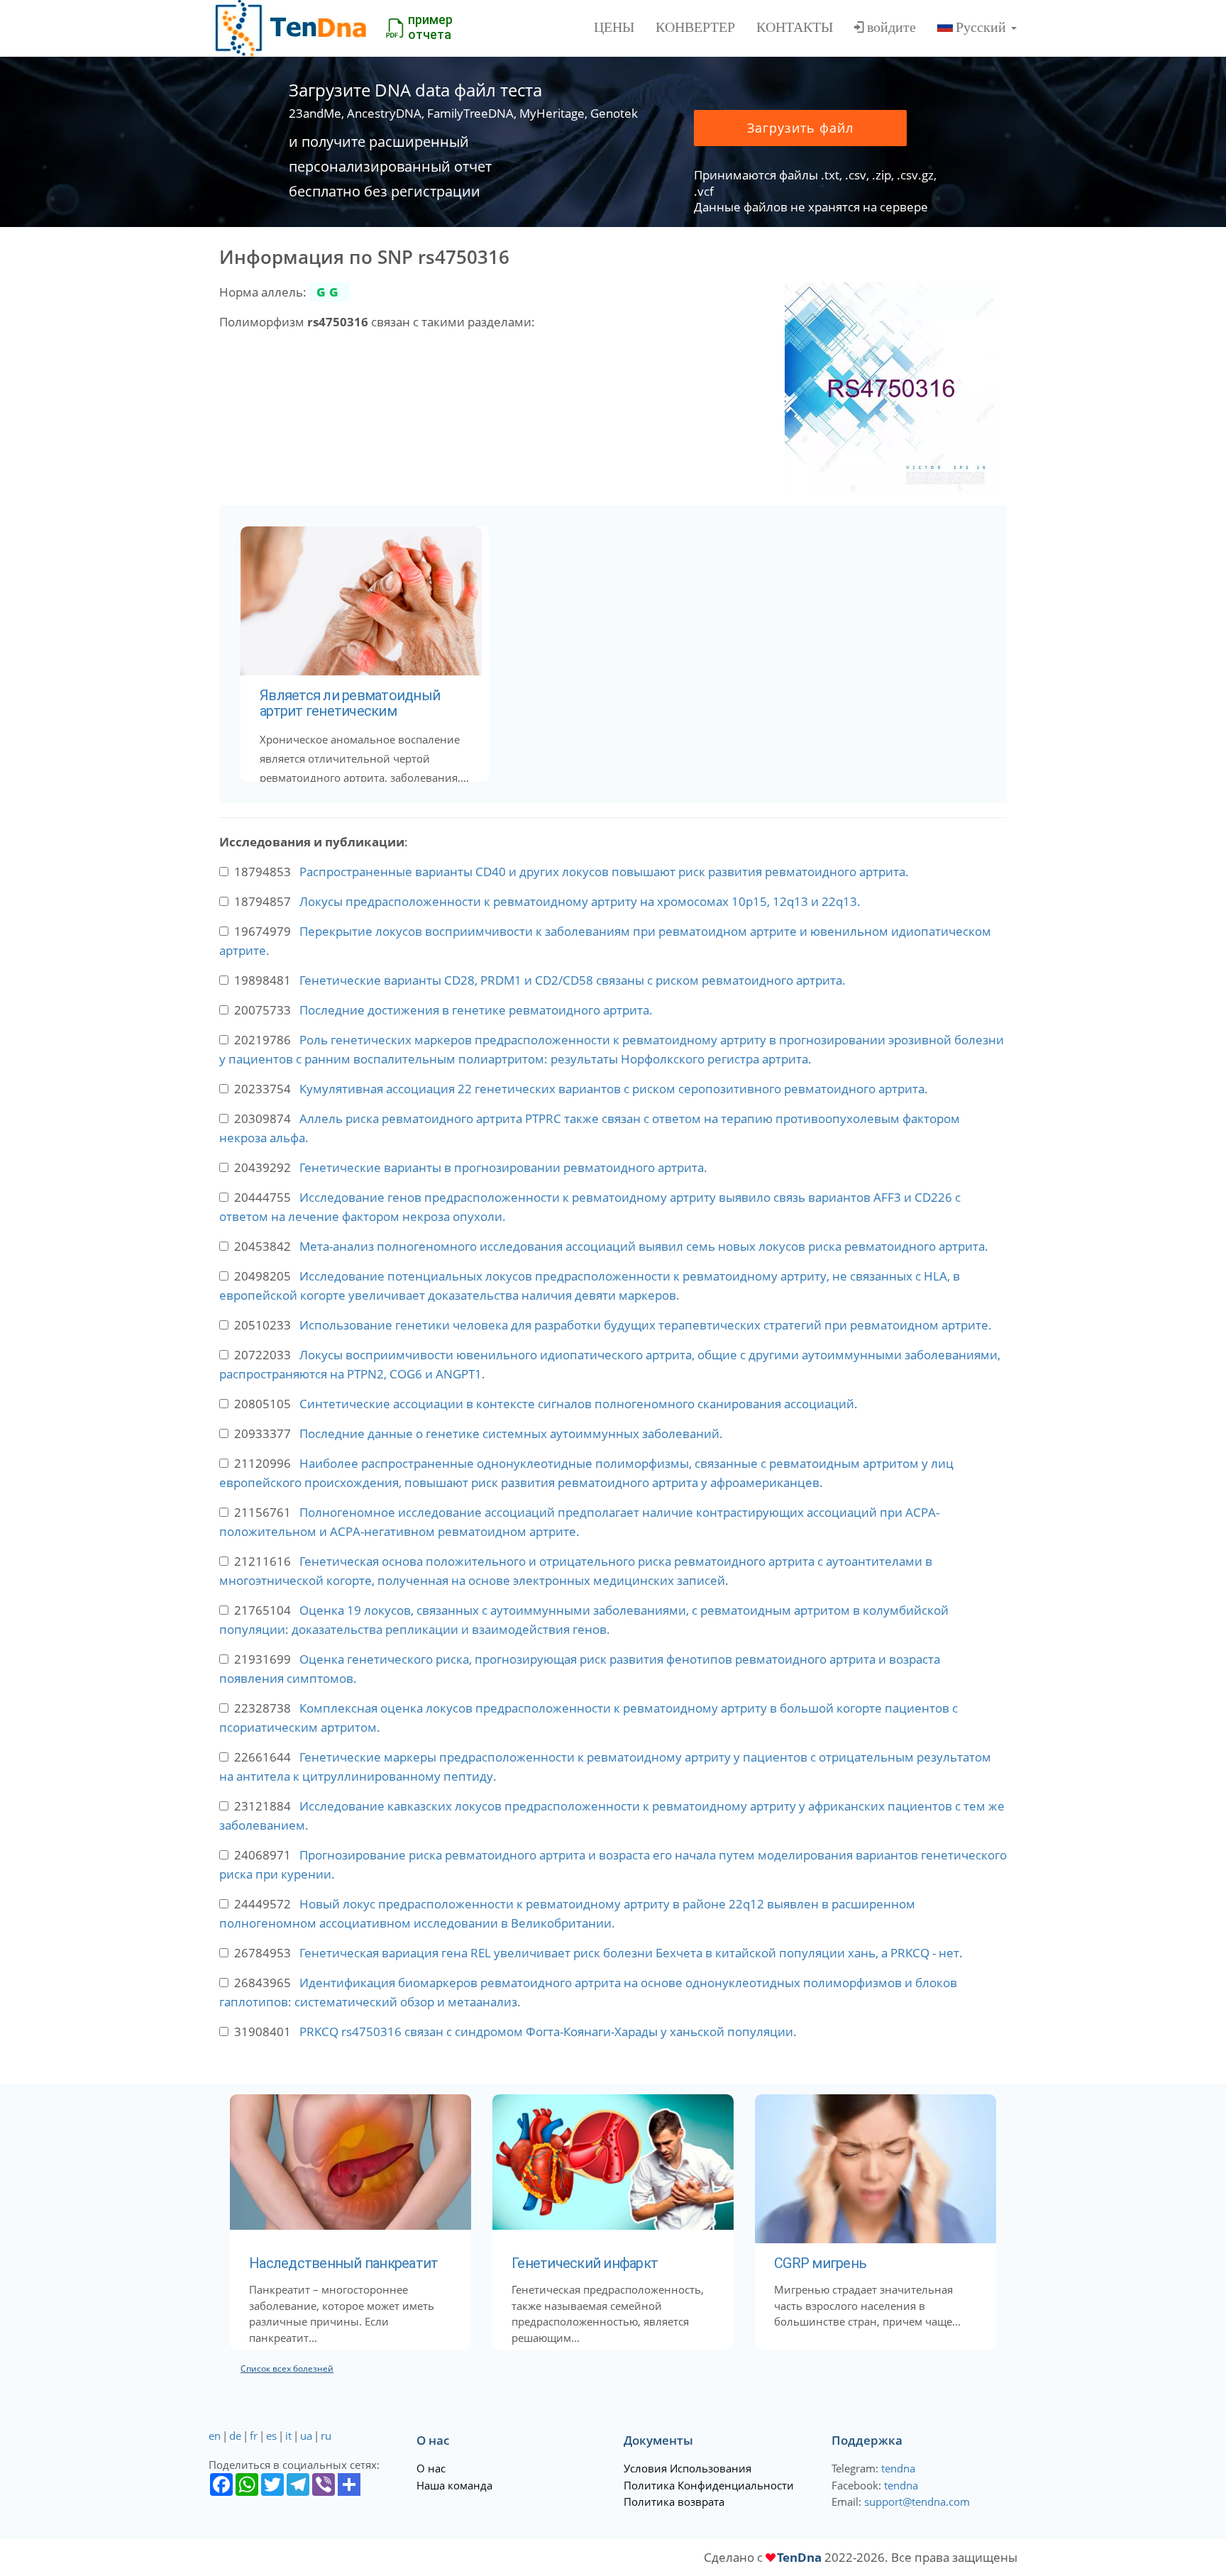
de (235, 2436)
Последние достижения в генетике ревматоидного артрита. (476, 1010)
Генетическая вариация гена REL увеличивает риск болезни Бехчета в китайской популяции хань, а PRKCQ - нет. (631, 1953)
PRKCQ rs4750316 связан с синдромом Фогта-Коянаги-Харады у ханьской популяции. (548, 2031)
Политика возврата (674, 2502)
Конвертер (695, 27)
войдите (891, 27)
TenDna (799, 2557)
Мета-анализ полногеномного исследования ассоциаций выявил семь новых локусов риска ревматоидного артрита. (644, 1246)
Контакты (795, 27)
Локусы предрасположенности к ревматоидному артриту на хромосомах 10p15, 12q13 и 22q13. (580, 901)
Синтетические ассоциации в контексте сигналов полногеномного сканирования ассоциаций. (579, 1404)
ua (306, 2436)
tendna (898, 2468)
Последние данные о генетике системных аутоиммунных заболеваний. (511, 1433)
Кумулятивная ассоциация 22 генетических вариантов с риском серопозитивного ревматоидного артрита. (614, 1089)
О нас (431, 2468)
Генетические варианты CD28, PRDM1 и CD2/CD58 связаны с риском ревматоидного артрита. (573, 980)
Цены (614, 27)
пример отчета (430, 27)
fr (254, 2436)
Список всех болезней (287, 2368)
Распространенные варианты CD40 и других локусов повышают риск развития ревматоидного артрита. (604, 872)
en (215, 2436)
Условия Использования (687, 2468)
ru (326, 2436)
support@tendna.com (917, 2502)
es (271, 2436)
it (288, 2436)
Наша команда (454, 2485)
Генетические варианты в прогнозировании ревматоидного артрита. (503, 1167)
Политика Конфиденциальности (709, 2485)
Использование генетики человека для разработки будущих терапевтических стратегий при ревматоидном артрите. (646, 1325)
